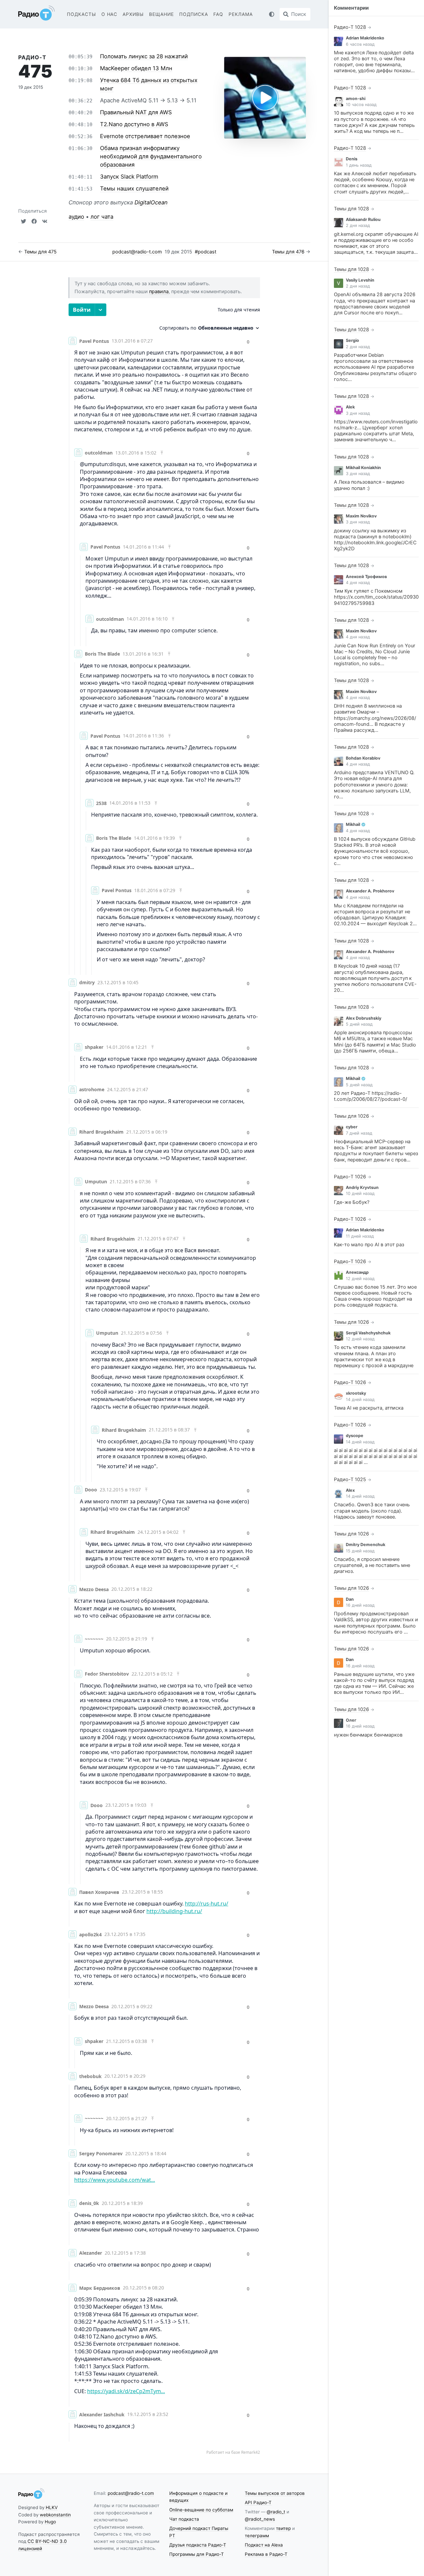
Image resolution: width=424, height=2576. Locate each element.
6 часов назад (360, 44)
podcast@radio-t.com (137, 252)
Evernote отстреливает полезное (145, 136)
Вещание (161, 14)
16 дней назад (360, 1605)
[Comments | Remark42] (164, 1379)
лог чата (102, 217)
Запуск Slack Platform (129, 177)
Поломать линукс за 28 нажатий (144, 56)
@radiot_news (260, 2519)
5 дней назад (359, 1024)
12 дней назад (360, 1279)
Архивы (133, 14)
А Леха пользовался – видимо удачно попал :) (369, 485)
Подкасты (81, 14)
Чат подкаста (184, 2519)
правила (159, 292)
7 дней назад (359, 1133)
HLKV (52, 2507)
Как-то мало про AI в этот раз (369, 1245)
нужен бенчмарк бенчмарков (368, 1735)
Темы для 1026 (351, 1116)
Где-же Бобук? (352, 1202)
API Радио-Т (258, 2502)
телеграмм (257, 2536)
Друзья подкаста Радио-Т (198, 2545)
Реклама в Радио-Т (266, 2554)
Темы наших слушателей (134, 188)
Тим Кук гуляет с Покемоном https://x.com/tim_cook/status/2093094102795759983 (376, 597)
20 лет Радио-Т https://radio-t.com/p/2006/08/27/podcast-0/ (371, 1096)
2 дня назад (358, 225)
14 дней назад (360, 1399)
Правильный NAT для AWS (136, 112)
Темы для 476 (288, 252)
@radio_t (276, 2512)
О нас (109, 14)
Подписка (194, 14)
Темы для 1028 (351, 209)
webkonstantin (55, 2515)
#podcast (206, 252)
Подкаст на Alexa (264, 2545)
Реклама (241, 14)
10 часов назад (361, 105)
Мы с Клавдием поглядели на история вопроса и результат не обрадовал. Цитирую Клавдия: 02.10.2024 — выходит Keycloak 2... (375, 915)
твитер (283, 2528)
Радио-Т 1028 (350, 27)
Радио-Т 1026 (350, 1177)
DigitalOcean (151, 202)
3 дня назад (358, 413)
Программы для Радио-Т (197, 2554)
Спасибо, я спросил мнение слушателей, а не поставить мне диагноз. (372, 1565)
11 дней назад (360, 1236)
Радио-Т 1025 (350, 1479)
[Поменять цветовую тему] (272, 14)
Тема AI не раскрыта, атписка (369, 1408)
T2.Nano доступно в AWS (134, 124)
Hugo (50, 2522)
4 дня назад (358, 583)
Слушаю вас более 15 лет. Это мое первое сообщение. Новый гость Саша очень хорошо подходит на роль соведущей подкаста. (375, 1296)
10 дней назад (360, 1193)
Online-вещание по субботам (201, 2510)
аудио (76, 217)
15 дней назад (360, 1551)
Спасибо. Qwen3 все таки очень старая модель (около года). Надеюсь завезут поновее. (372, 1511)
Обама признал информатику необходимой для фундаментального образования (151, 156)
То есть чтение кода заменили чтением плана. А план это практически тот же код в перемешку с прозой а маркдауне (374, 1356)
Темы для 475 (40, 252)
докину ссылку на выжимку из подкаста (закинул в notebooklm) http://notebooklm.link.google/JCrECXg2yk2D (375, 540)
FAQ (218, 14)
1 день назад (359, 165)
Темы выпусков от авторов (275, 2493)
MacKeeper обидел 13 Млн (136, 68)
